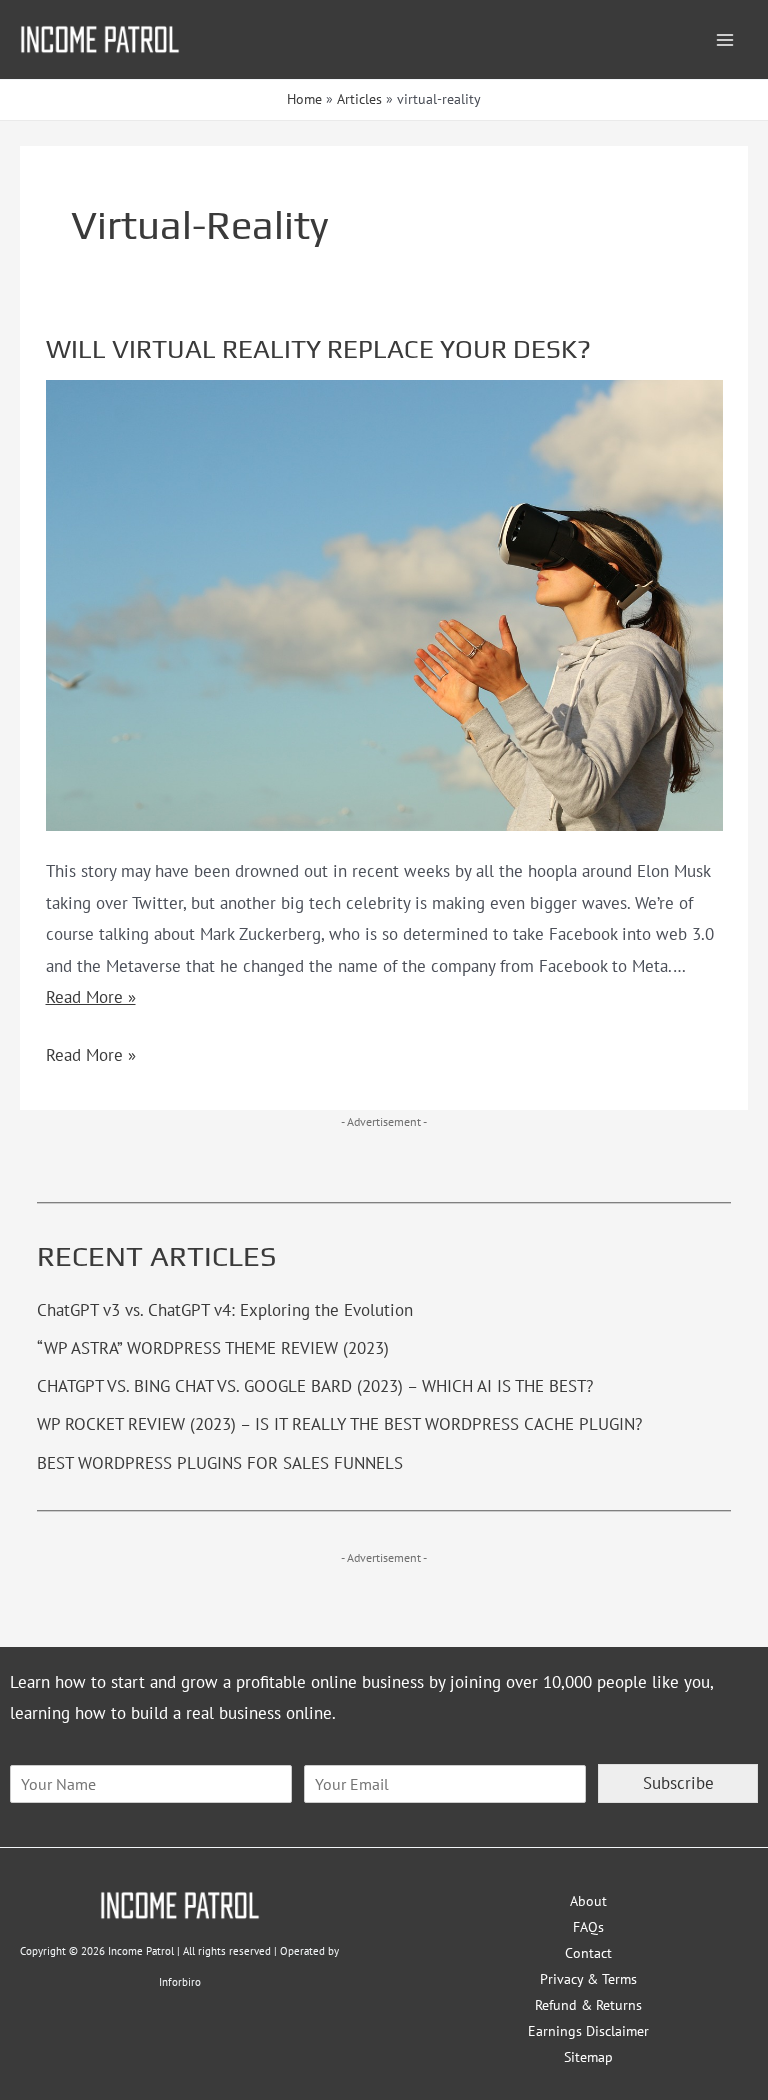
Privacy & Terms (588, 1979)
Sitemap (588, 2057)
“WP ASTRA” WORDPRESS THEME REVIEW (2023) (213, 1348)
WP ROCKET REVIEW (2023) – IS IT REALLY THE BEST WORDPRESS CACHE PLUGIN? (339, 1424)
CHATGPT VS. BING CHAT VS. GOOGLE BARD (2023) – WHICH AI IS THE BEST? (315, 1386)
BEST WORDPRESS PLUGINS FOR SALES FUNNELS (220, 1463)
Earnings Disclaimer (588, 2031)
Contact (588, 1953)
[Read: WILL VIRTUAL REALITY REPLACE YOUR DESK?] (384, 603)
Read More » (91, 997)
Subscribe (678, 1783)
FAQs (588, 1927)
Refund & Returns (588, 2005)
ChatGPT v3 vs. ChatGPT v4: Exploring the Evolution (225, 1310)
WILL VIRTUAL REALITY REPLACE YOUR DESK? (318, 349)
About (588, 1901)
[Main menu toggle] (726, 40)
